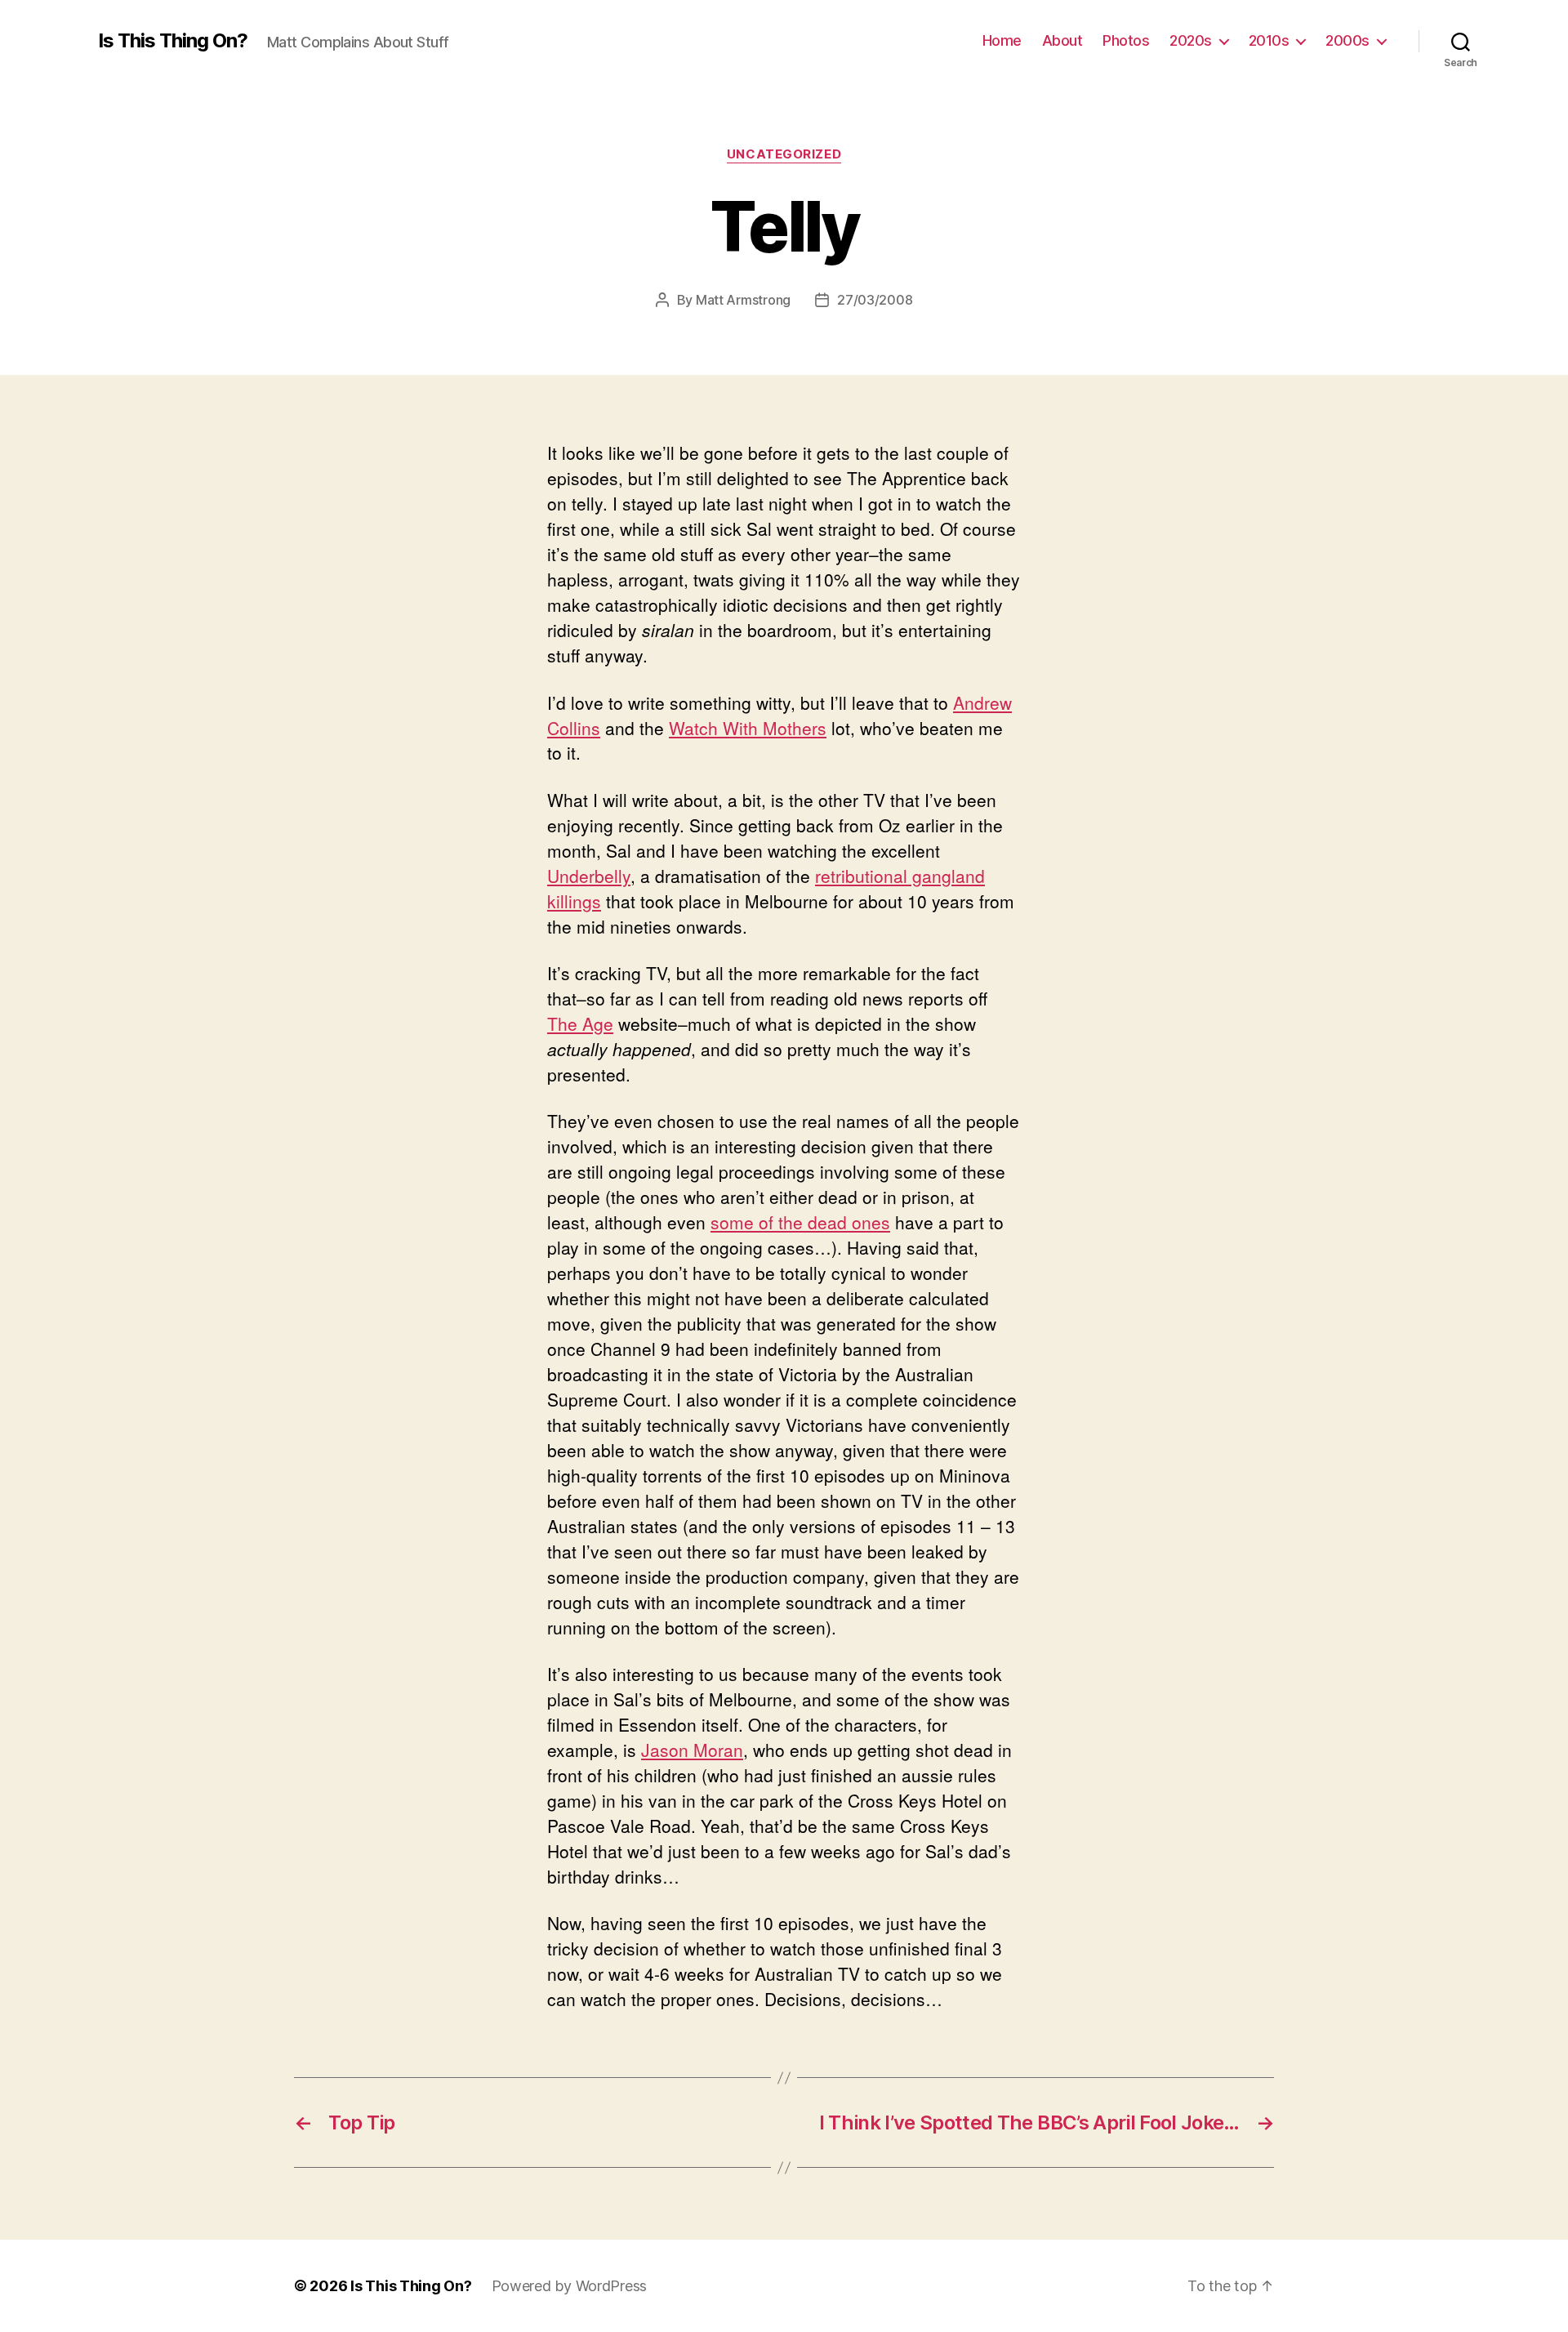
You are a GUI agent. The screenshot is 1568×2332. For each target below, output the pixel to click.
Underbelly (589, 876)
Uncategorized (784, 154)
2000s (1347, 40)
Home (1002, 40)
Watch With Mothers (748, 728)
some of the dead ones (800, 1222)
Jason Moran (692, 1750)
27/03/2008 (875, 300)
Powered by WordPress (570, 2286)
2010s (1269, 40)
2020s (1191, 40)
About (1062, 40)
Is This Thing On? (173, 41)
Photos (1126, 40)
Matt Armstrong (743, 300)
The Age (580, 1023)
